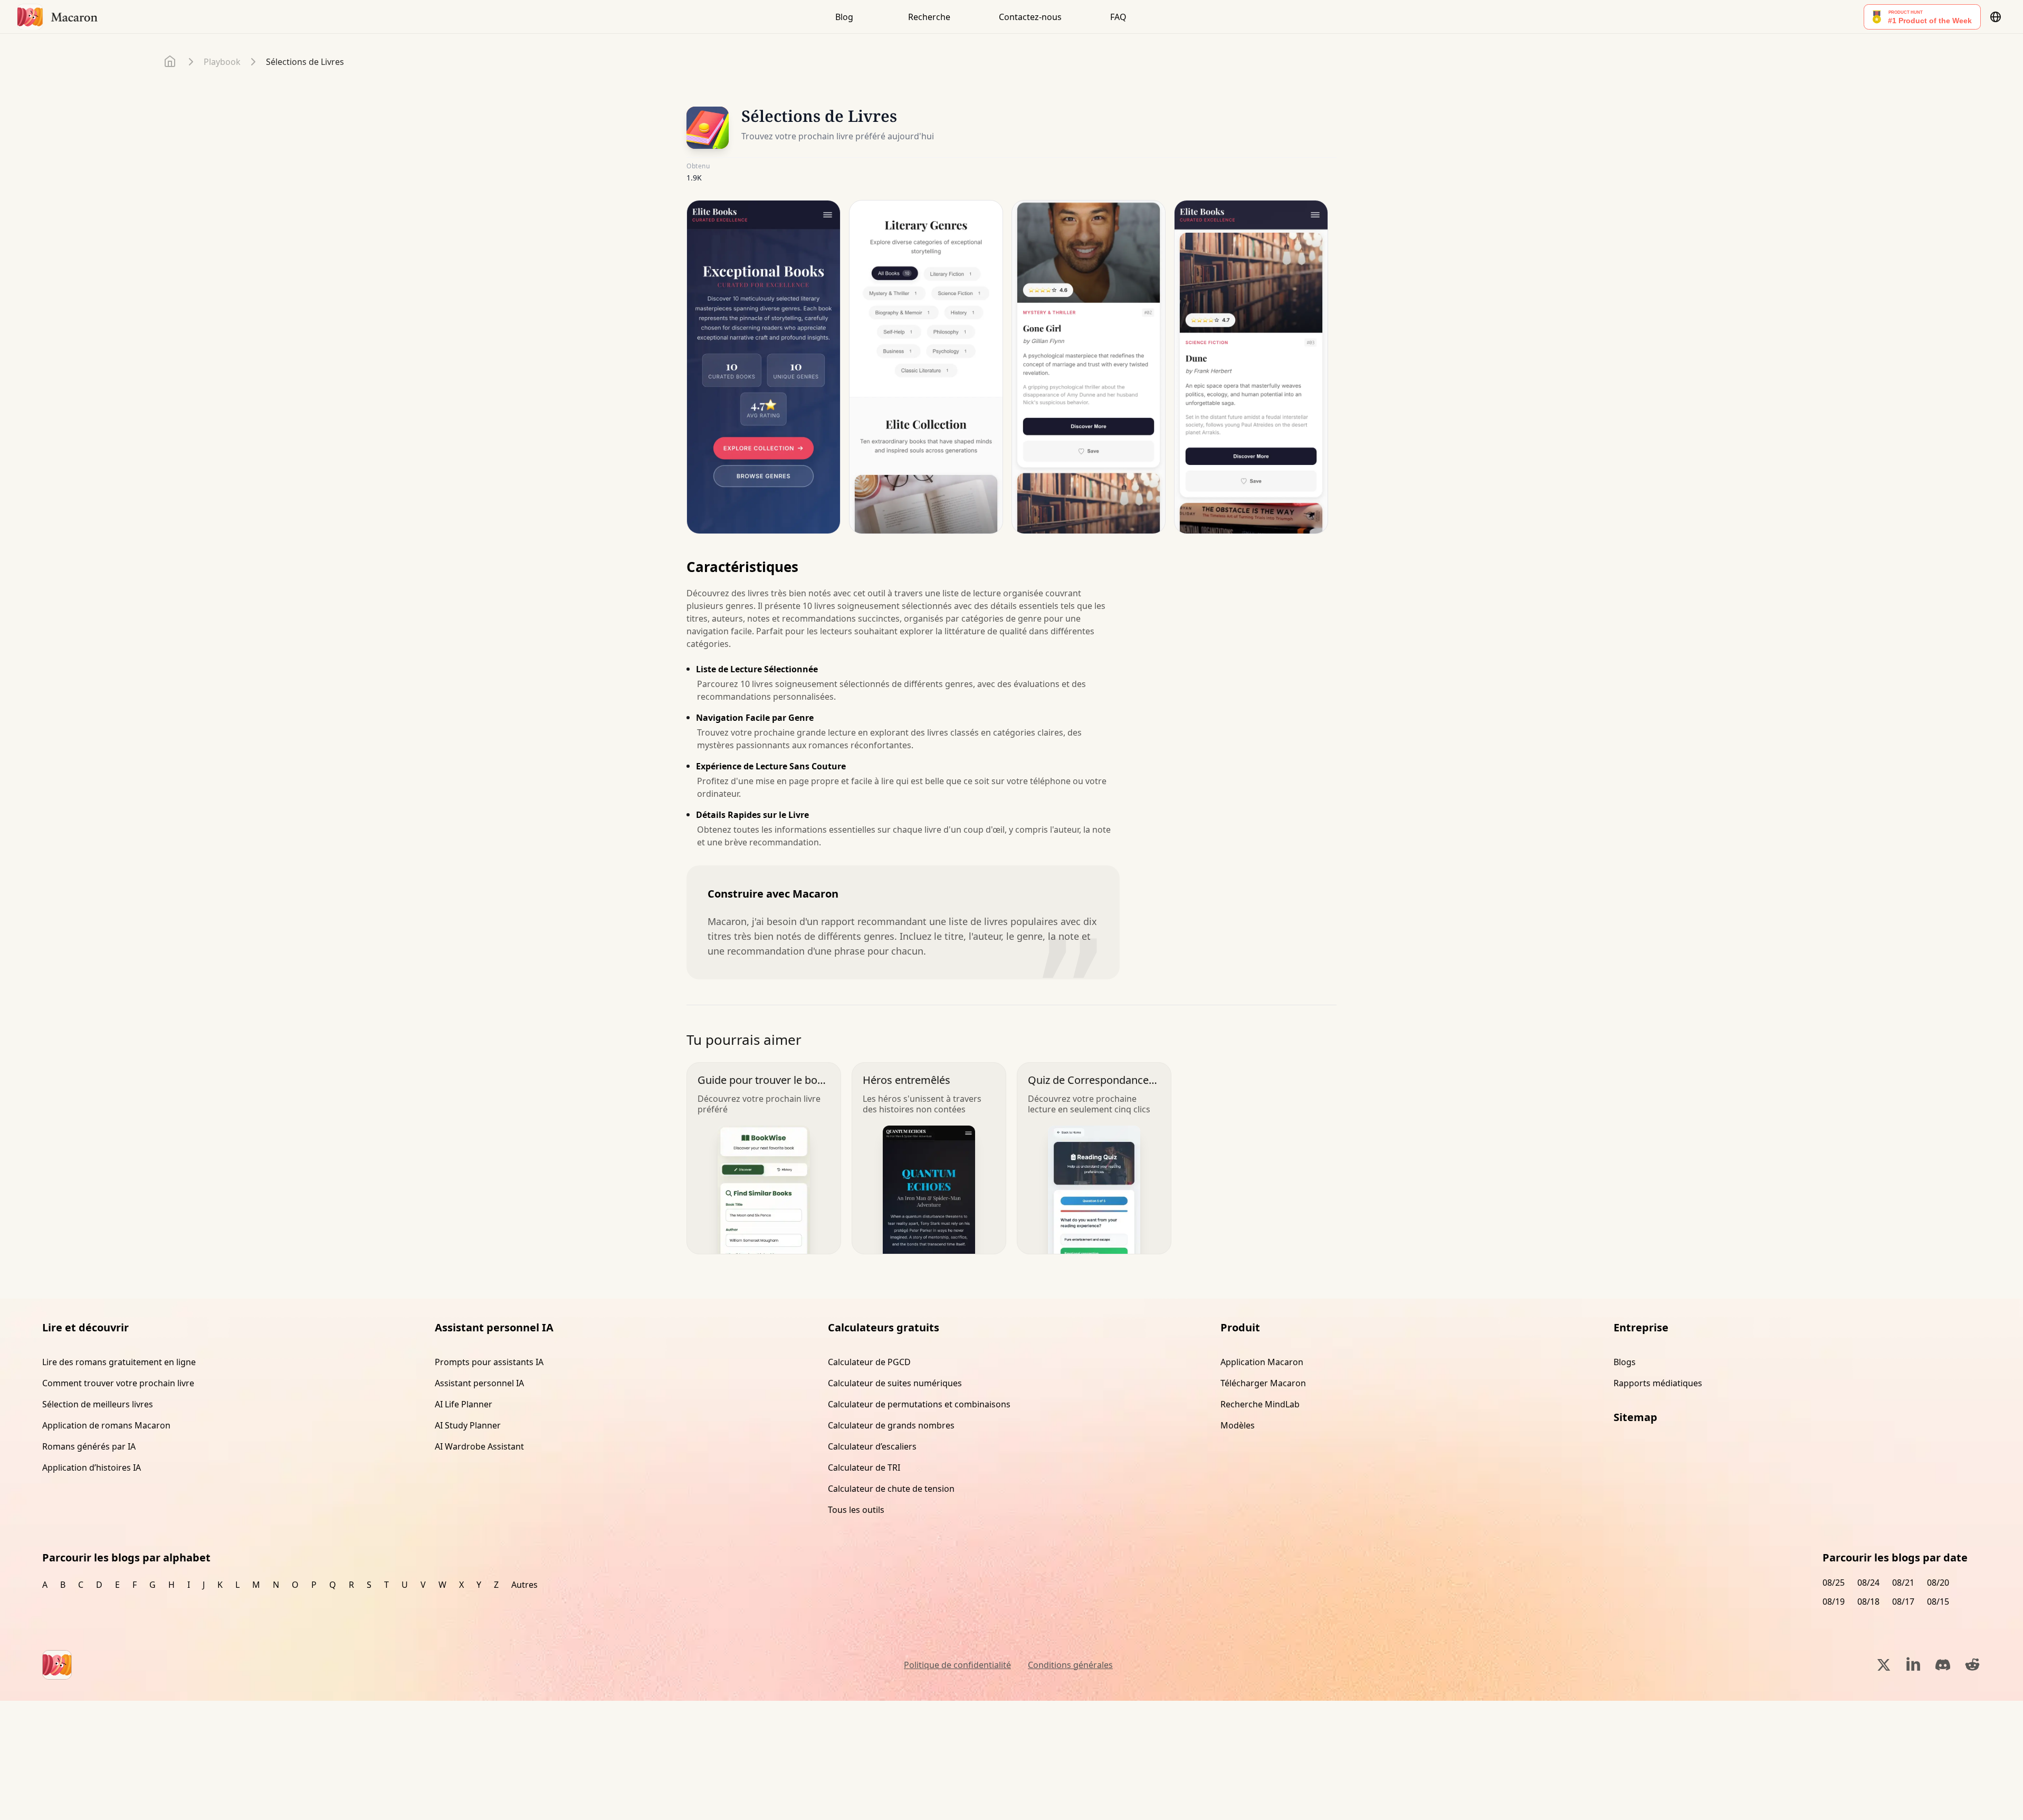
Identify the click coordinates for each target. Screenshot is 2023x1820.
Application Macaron (1262, 1362)
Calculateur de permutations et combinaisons (919, 1404)
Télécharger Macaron (1263, 1383)
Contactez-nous (1030, 17)
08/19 (1834, 1602)
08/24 (1868, 1583)
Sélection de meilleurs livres (98, 1404)
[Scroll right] (1322, 371)
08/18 (1868, 1602)
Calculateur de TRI (864, 1468)
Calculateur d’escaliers (872, 1446)
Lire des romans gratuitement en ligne (119, 1362)
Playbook (222, 62)
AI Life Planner (464, 1404)
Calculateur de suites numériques (895, 1383)
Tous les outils (856, 1510)
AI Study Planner (468, 1425)
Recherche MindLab (1260, 1404)
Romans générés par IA (89, 1446)
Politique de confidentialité (957, 1665)
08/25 (1834, 1583)
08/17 (1903, 1602)
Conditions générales (1070, 1665)
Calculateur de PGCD (869, 1362)
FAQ (1118, 17)
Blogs (1625, 1362)
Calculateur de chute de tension (891, 1489)
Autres (524, 1585)
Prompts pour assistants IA (489, 1362)
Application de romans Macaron (106, 1425)
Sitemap (1635, 1417)
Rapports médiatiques (1658, 1383)
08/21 (1903, 1583)
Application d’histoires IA (92, 1468)
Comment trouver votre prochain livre (118, 1383)
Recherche (929, 17)
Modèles (1238, 1425)
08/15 (1938, 1602)
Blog (844, 17)
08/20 (1938, 1583)
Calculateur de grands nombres (891, 1425)
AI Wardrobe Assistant (479, 1446)
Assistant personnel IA (479, 1383)
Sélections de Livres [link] (305, 62)
